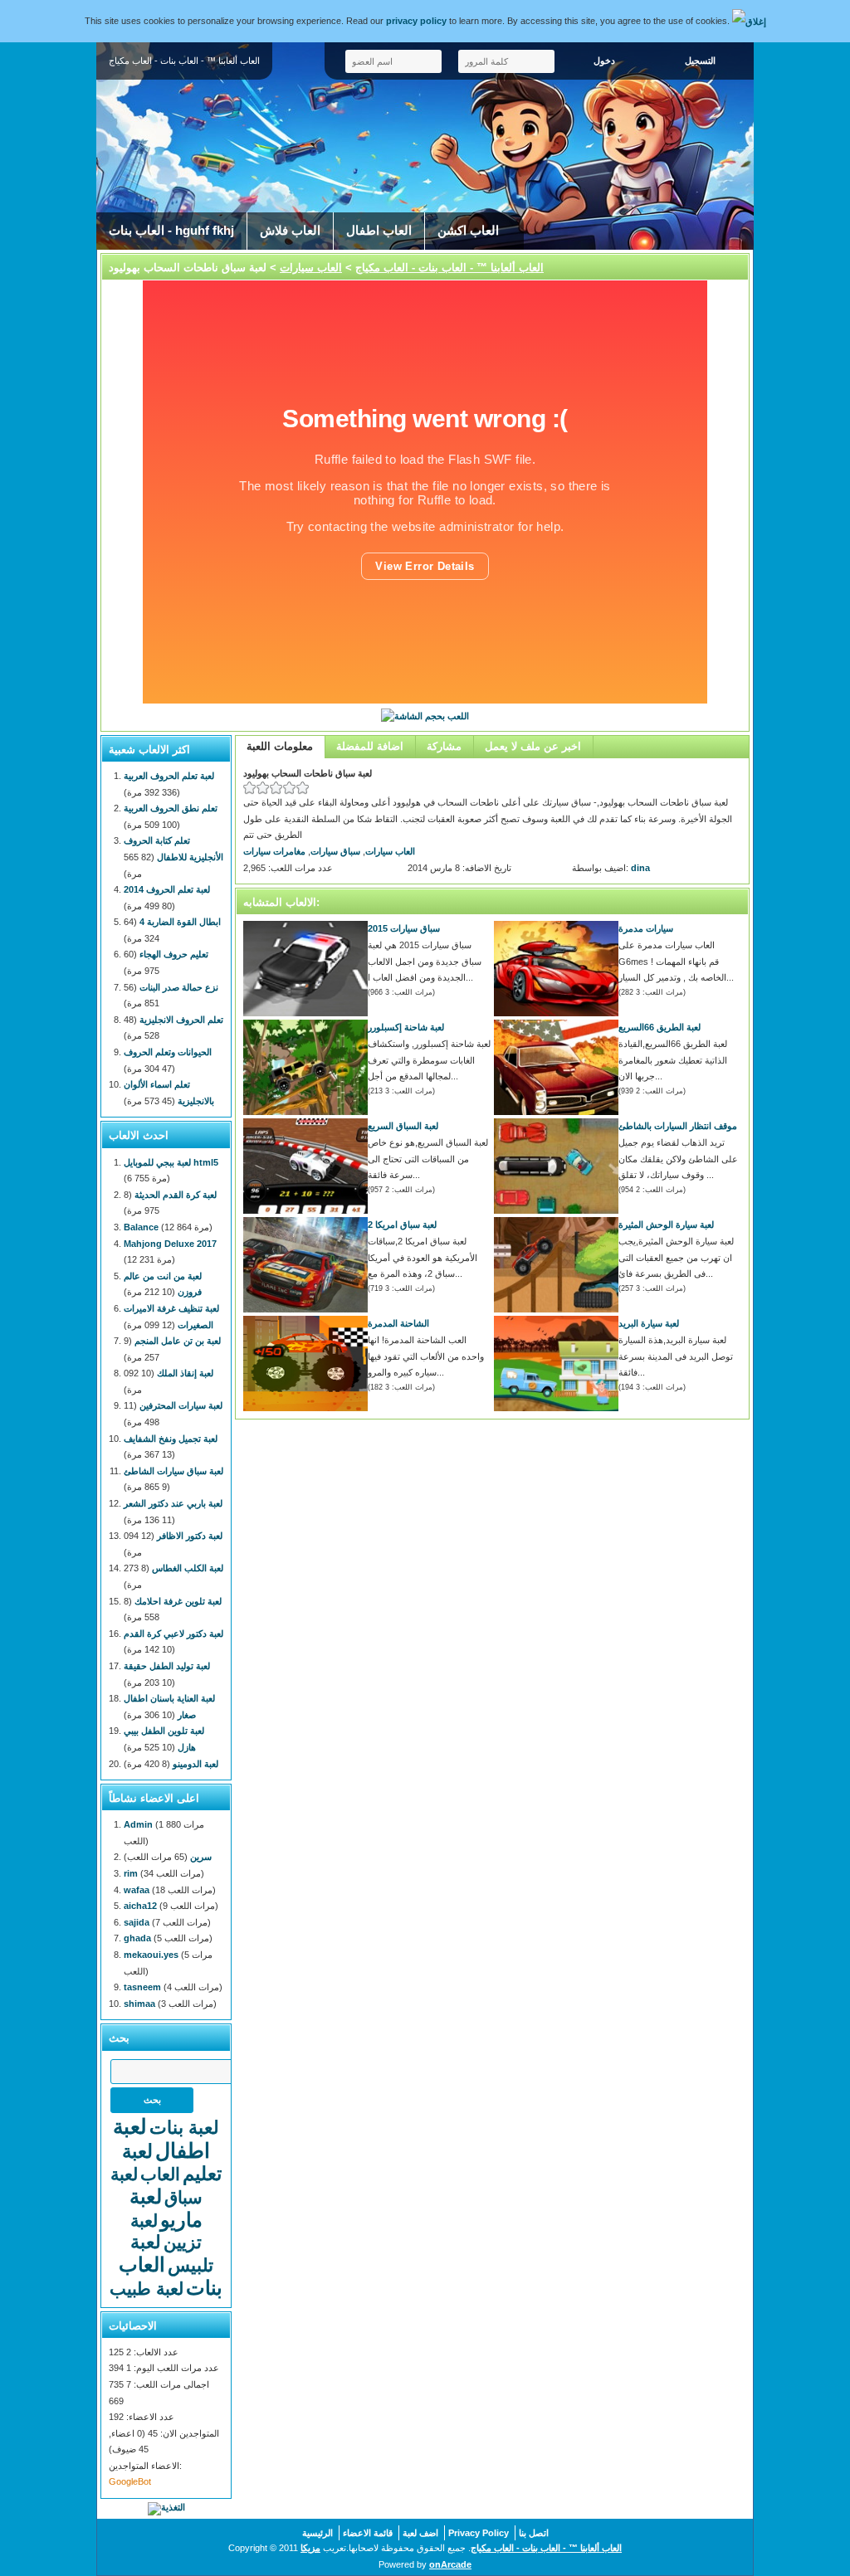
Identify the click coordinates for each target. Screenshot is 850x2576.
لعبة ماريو (166, 2208)
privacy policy (416, 21)
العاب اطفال (379, 231)
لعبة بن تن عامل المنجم (178, 1341)
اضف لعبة (420, 2533)
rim (131, 1873)
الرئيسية (318, 2533)
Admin (138, 1824)
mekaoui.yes (151, 1955)
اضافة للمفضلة (370, 746)
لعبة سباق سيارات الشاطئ (173, 1471)
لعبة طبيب (147, 2289)
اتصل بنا (534, 2533)
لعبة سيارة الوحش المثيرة (666, 1225)
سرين (201, 1857)
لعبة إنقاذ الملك (185, 1373)
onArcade (450, 2564)
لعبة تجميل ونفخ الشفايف (171, 1439)
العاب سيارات (311, 268)
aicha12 (140, 1906)
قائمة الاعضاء (368, 2533)
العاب (160, 2174)
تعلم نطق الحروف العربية (171, 808)
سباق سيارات (335, 851)
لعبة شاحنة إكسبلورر (406, 1027)
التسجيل (700, 61)
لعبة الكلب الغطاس (188, 1568)
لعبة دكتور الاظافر (190, 1536)
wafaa (137, 1890)
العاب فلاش (290, 231)
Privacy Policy (479, 2533)
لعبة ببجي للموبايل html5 (171, 1162)
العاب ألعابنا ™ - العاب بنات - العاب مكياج (449, 268)
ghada (137, 1938)
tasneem (142, 1987)
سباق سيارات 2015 (404, 928)
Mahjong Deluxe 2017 (170, 1244)
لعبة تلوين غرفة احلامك (178, 1601)
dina (640, 868)
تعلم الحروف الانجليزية (181, 1020)
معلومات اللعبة (280, 746)
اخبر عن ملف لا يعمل (533, 746)
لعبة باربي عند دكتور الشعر (173, 1503)
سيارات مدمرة (646, 928)
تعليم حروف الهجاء (174, 954)
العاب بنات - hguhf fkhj (171, 231)
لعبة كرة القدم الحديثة (176, 1195)
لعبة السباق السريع (403, 1126)
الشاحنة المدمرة (398, 1323)
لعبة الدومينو (195, 1764)
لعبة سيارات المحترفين (181, 1405)
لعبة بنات (184, 2128)
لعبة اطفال (161, 2138)
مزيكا (310, 2548)
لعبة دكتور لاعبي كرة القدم (173, 1634)
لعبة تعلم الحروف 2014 (167, 889)
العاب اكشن (468, 231)
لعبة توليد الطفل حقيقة (167, 1666)
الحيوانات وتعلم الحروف (168, 1052)
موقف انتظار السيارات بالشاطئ (678, 1126)
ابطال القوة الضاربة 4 (180, 922)
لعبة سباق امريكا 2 (402, 1225)
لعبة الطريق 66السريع (659, 1027)
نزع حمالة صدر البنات (179, 987)
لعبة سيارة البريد (649, 1323)
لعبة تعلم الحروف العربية (169, 776)
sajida (137, 1922)
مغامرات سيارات (274, 851)
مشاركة (444, 746)
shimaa (139, 2004)
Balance (141, 1227)
